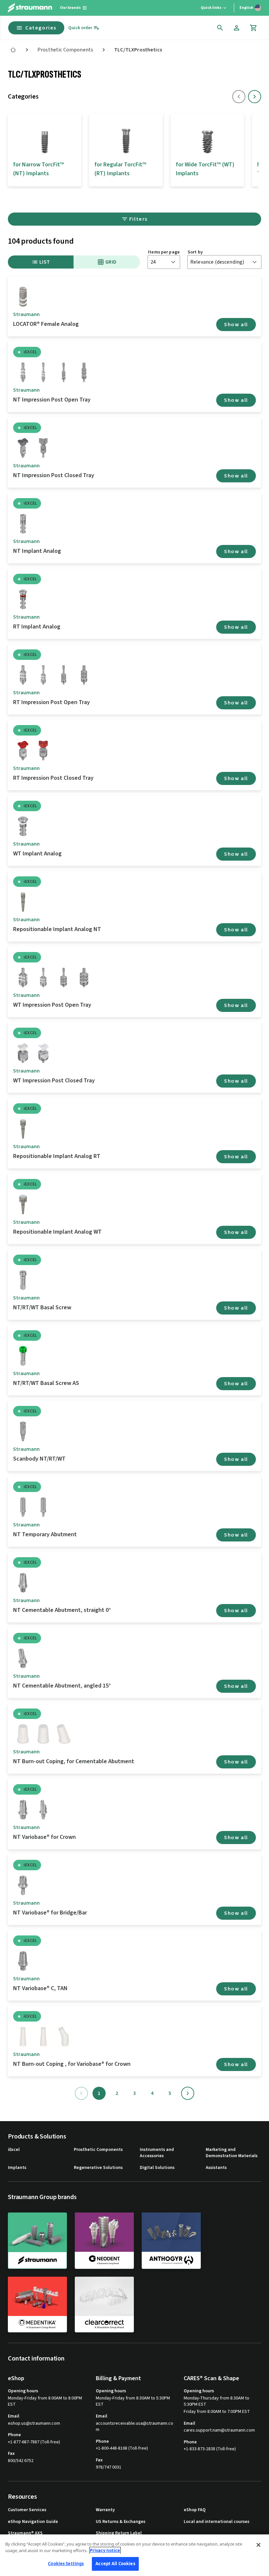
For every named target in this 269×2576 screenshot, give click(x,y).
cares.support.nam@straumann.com (219, 2430)
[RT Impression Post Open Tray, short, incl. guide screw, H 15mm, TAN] (23, 675)
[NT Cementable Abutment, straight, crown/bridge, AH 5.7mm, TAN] (23, 1583)
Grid (111, 262)
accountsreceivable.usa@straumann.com (134, 2427)
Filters (138, 219)
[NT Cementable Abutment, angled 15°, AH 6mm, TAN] (23, 1658)
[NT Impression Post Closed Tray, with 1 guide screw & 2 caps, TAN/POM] (23, 448)
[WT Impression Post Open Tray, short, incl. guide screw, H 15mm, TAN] (23, 978)
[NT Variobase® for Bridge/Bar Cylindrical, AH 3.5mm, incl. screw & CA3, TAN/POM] (23, 1885)
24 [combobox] (153, 262)
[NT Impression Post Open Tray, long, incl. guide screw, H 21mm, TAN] (43, 372)
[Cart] (254, 28)
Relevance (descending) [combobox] (217, 262)
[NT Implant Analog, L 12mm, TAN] (23, 524)
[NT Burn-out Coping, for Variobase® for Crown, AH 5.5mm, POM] (43, 2037)
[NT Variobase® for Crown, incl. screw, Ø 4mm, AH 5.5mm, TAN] (23, 1810)
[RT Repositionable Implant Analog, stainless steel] (23, 1129)
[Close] (259, 2545)
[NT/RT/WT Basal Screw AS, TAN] (23, 1356)
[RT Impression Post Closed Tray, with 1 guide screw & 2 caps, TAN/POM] (23, 751)
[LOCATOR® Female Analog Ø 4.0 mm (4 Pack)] (23, 297)
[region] (134, 2555)
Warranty (105, 2510)
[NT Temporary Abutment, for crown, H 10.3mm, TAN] (23, 1507)
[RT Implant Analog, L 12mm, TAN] (23, 599)
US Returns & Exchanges (121, 2522)
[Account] (237, 28)
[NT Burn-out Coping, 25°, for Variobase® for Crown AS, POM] (64, 2037)
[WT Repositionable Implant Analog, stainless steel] (23, 1204)
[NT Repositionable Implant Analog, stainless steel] (23, 902)
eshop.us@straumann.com (34, 2424)
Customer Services (27, 2510)
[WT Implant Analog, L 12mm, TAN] (23, 826)
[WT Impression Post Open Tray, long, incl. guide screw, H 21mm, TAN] (43, 978)
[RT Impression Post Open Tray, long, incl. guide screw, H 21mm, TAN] (43, 675)
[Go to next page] (188, 2093)
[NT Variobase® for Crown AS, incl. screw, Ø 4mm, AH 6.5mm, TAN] (43, 1810)
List (45, 262)
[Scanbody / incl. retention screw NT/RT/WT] (23, 1431)
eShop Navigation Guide (33, 2522)
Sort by (195, 252)
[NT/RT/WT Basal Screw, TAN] (23, 1280)
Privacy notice (105, 2550)
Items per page (164, 252)
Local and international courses (217, 2522)
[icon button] (220, 28)
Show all (236, 325)
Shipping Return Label (119, 2533)
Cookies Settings (66, 2564)
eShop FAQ (195, 2510)
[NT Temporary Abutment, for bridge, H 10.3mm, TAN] (43, 1507)
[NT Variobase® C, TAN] (23, 1961)
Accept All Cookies (115, 2564)
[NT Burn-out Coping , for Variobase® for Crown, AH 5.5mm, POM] (23, 2037)
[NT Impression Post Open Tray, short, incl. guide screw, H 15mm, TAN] (23, 372)
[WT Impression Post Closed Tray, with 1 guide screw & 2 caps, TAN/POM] (23, 1053)
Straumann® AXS (25, 2533)
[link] (13, 50)
